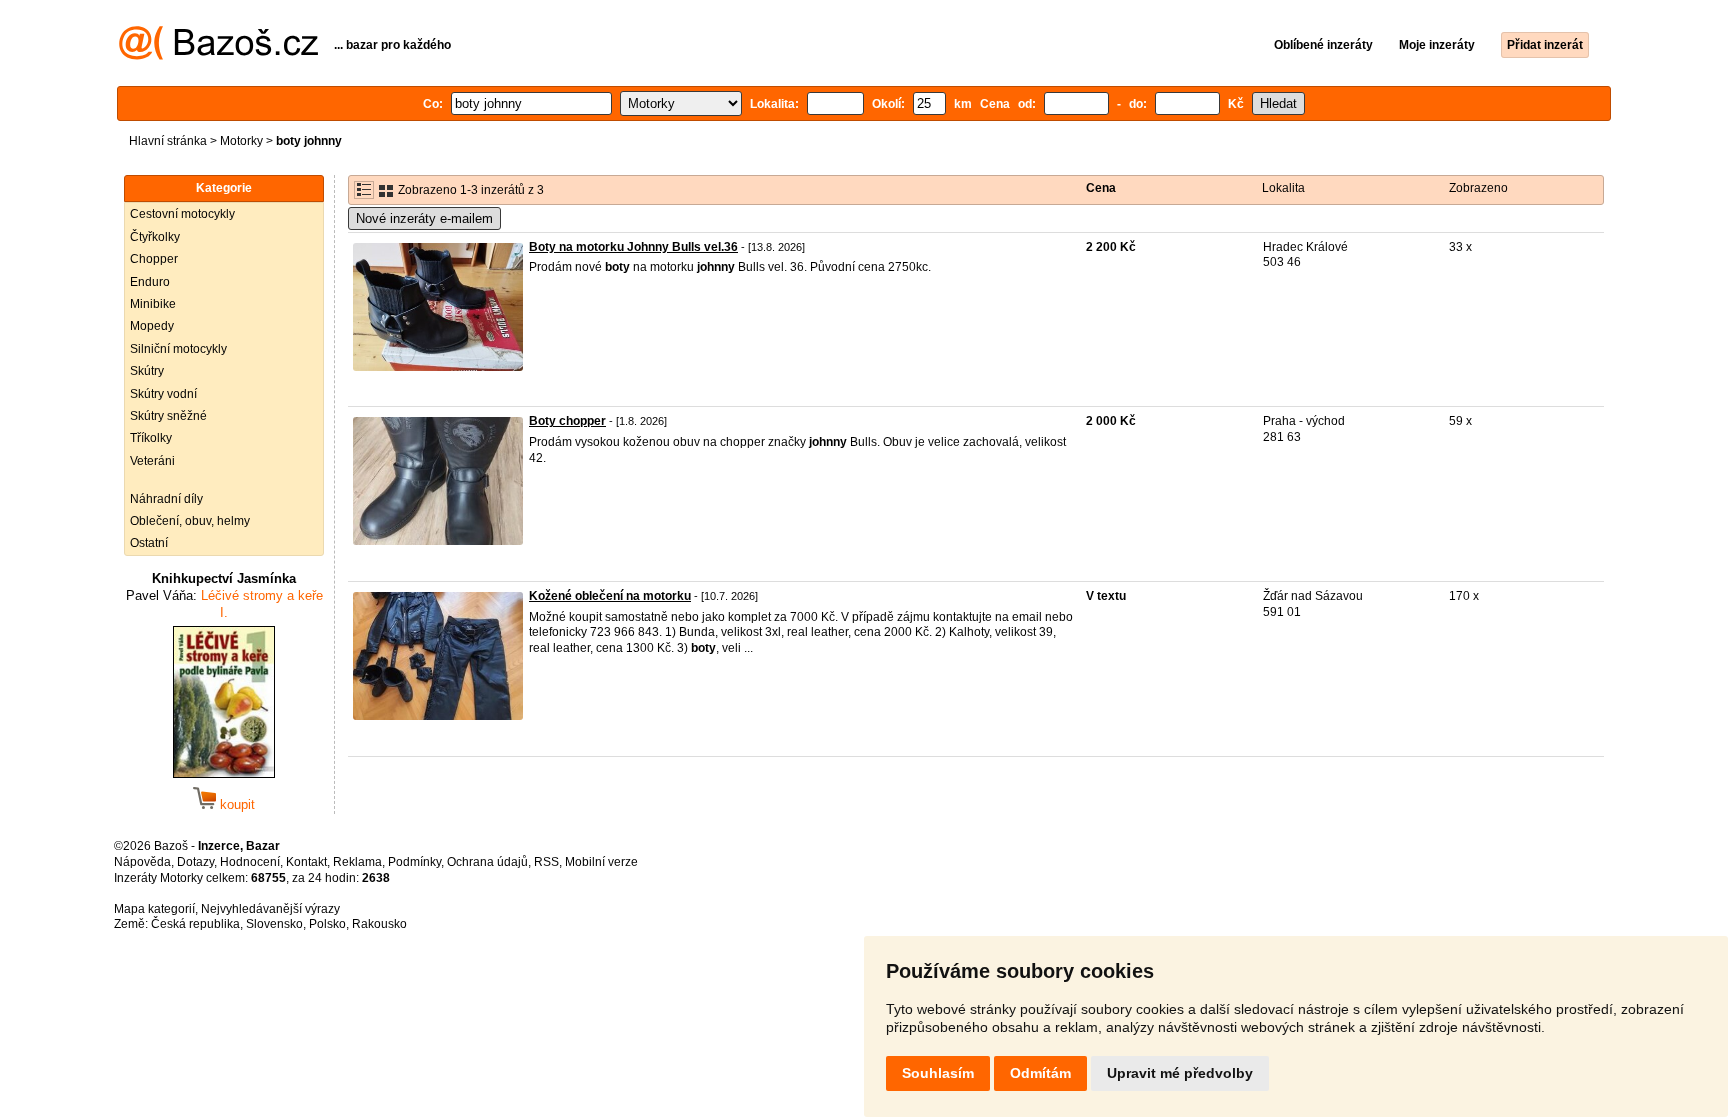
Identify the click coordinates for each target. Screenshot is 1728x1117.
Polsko (327, 924)
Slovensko (274, 924)
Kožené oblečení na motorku (610, 596)
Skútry (147, 371)
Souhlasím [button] (938, 1073)
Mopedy (152, 326)
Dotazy (195, 862)
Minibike (153, 304)
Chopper (154, 259)
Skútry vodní (163, 394)
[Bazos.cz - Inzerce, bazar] (218, 56)
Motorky (241, 141)
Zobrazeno (1478, 188)
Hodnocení (250, 862)
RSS (546, 862)
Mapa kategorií (154, 909)
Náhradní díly (166, 499)
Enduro (150, 282)
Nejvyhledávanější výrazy (270, 909)
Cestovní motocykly (182, 214)
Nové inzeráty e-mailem (424, 218)
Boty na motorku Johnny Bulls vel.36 (633, 247)
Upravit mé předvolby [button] (1180, 1073)
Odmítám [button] (1040, 1073)
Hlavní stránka (168, 141)
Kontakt (306, 862)
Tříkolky (151, 438)
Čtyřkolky (155, 237)
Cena (1101, 188)
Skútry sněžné (168, 416)
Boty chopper (567, 421)
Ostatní (149, 543)
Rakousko (379, 924)
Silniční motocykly (178, 349)
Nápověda (142, 862)
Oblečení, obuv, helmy (190, 521)
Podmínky (414, 862)
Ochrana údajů (487, 862)
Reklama (357, 862)
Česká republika (195, 924)
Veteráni (152, 461)
